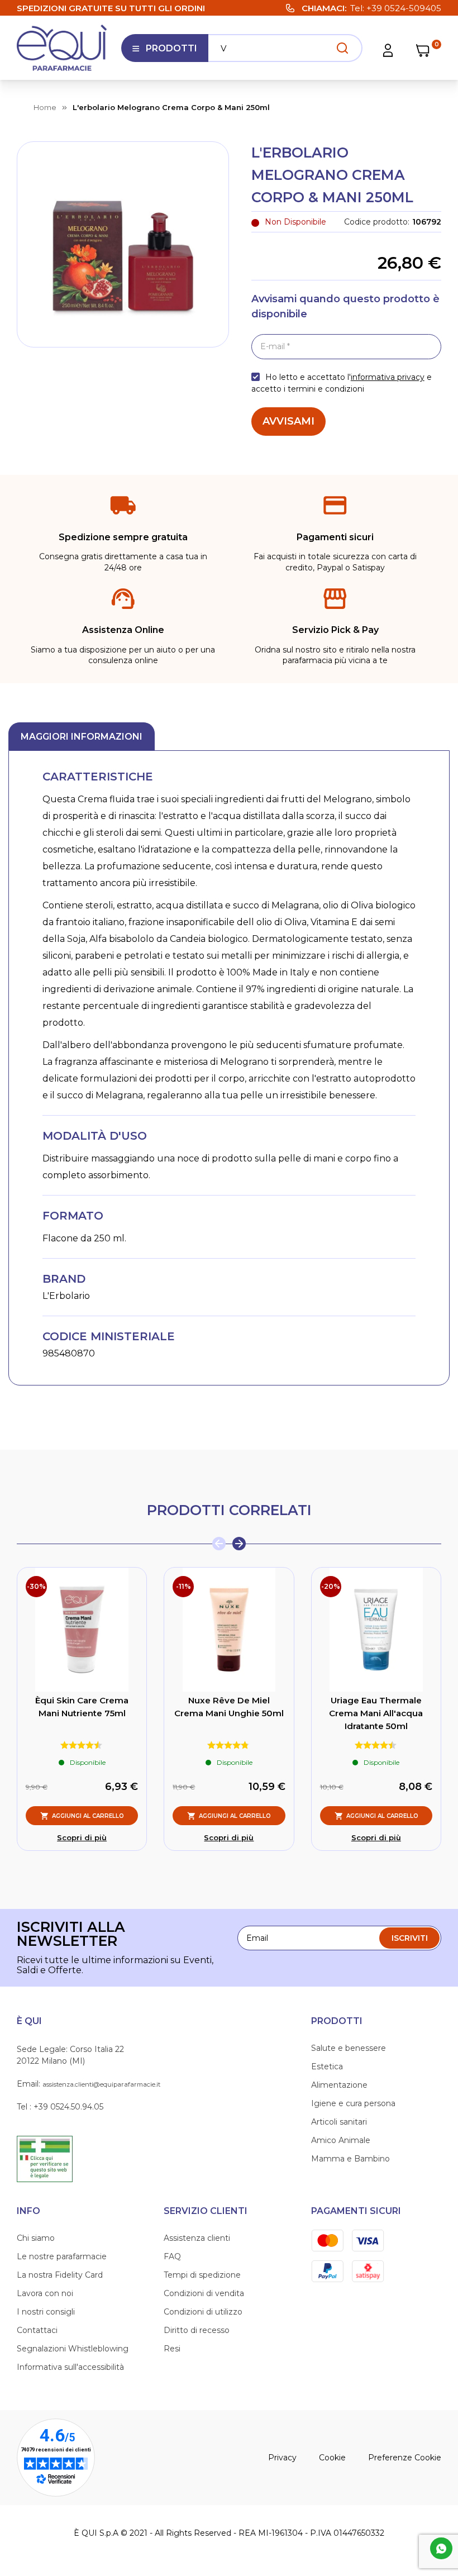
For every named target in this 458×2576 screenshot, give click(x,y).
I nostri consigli (46, 2312)
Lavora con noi (45, 2293)
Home (45, 107)
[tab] (82, 736)
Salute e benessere (349, 2048)
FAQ (172, 2256)
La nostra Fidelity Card (60, 2275)
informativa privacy (388, 377)
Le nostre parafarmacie (62, 2256)
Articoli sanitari (339, 2122)
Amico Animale (341, 2140)
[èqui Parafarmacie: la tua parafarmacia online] (62, 48)
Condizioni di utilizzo (203, 2312)
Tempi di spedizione (202, 2275)
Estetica (327, 2066)
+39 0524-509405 (404, 8)
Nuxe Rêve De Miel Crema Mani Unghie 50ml (229, 1707)
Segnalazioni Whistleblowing (73, 2349)
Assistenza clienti (197, 2238)
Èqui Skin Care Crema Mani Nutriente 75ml (82, 1707)
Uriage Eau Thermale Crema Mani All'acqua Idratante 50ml (376, 1713)
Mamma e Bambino (350, 2159)
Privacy (282, 2458)
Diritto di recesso (197, 2330)
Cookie (332, 2458)
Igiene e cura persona (353, 2103)
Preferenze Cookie (405, 2458)
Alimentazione (339, 2085)
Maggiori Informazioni (82, 737)
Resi (172, 2349)
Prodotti (164, 53)
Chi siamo (36, 2238)
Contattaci (37, 2330)
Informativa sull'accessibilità (70, 2367)
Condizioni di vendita (204, 2293)
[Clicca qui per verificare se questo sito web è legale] (45, 2158)
